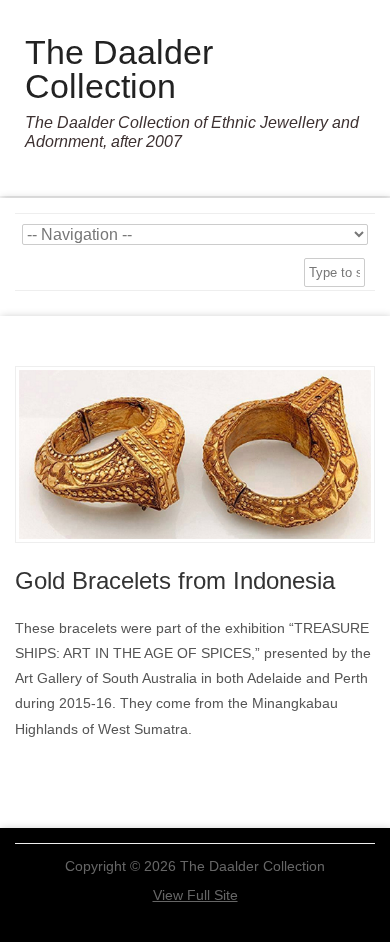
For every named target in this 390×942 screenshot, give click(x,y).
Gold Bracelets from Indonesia (175, 580)
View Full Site (195, 895)
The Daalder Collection (119, 69)
